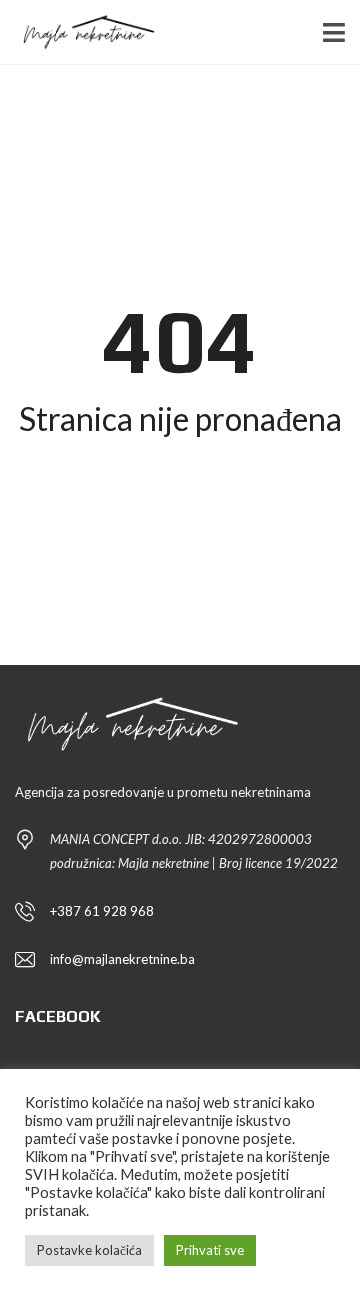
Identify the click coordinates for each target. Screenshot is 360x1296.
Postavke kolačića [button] (89, 1250)
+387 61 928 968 (102, 911)
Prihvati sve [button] (210, 1250)
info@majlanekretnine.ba (122, 959)
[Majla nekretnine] (79, 32)
